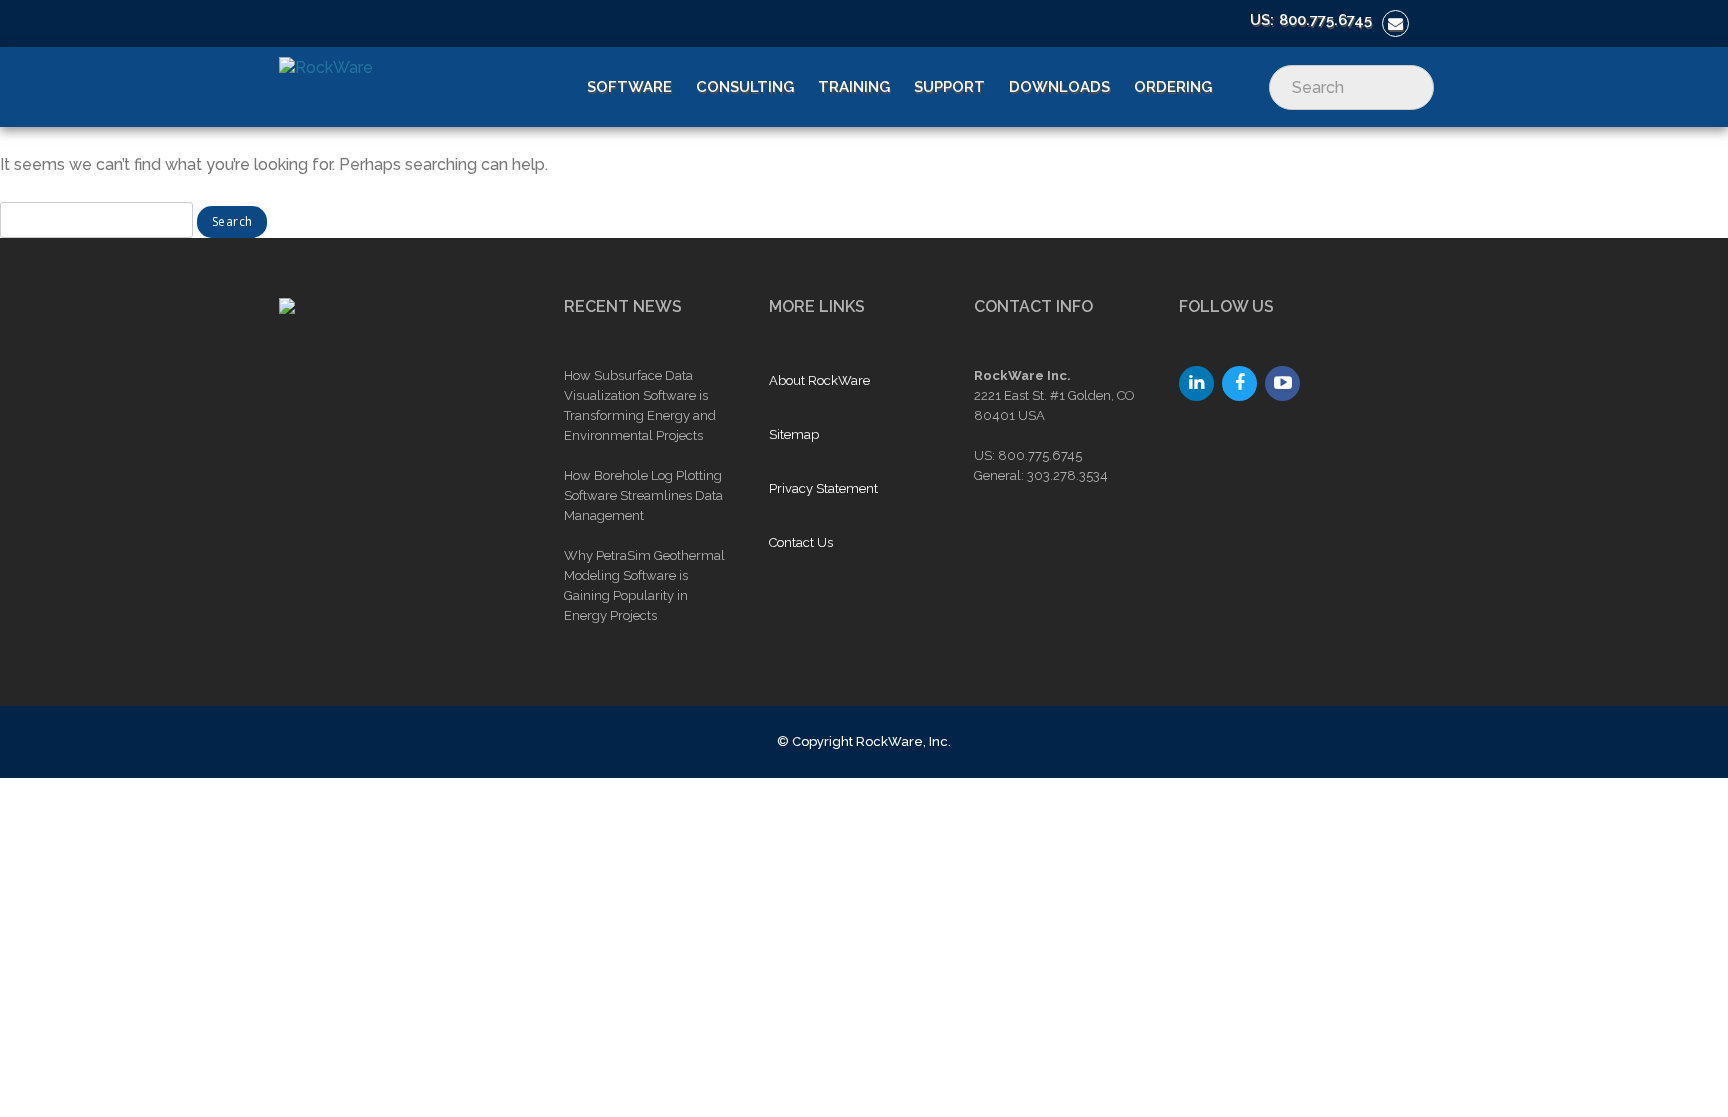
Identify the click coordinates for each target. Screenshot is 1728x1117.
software (629, 87)
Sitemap (794, 434)
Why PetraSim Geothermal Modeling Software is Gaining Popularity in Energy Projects (644, 585)
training (854, 87)
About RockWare (819, 380)
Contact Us (801, 542)
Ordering (1173, 87)
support (949, 87)
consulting (745, 87)
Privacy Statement (823, 488)
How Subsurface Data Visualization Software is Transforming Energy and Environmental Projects (640, 405)
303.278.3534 (1067, 475)
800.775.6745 (1325, 20)
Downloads (1059, 87)
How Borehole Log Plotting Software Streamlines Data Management (643, 495)
